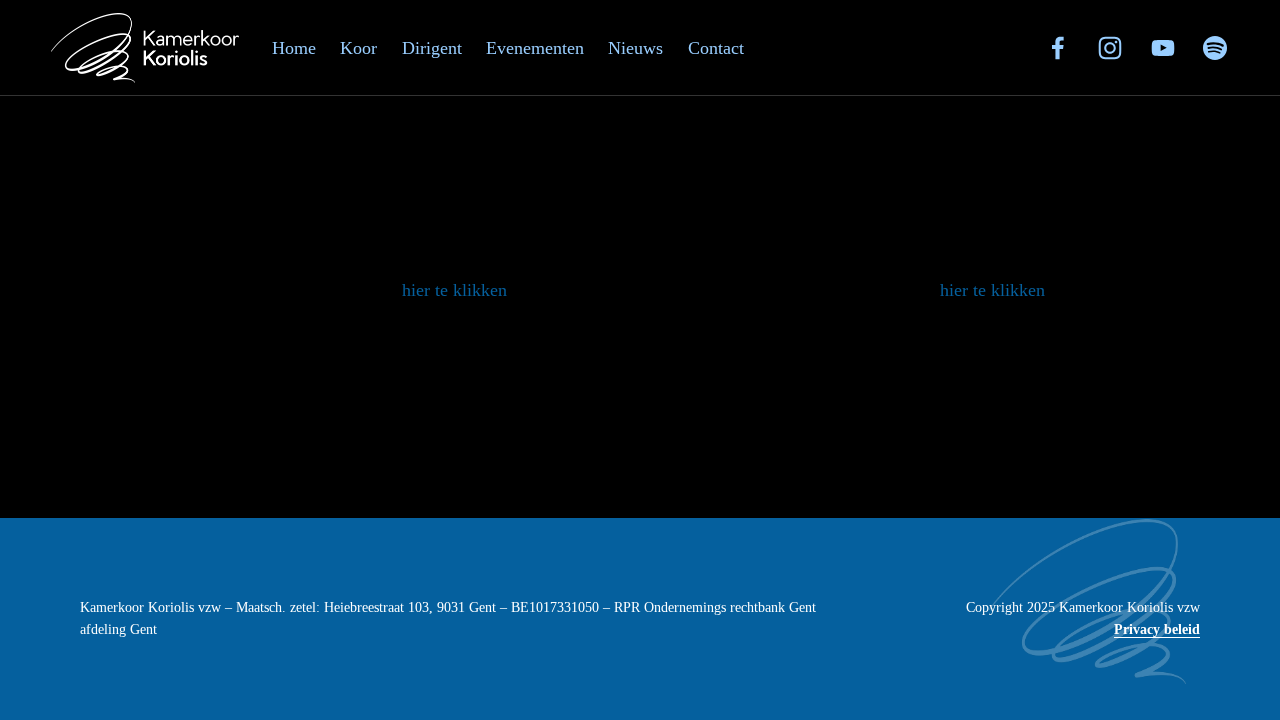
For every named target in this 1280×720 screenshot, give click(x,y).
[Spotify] (1215, 48)
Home (294, 48)
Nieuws (635, 48)
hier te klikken (454, 290)
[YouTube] (1163, 48)
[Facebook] (1058, 48)
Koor (358, 48)
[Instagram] (1110, 48)
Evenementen (535, 48)
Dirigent (432, 48)
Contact (716, 48)
